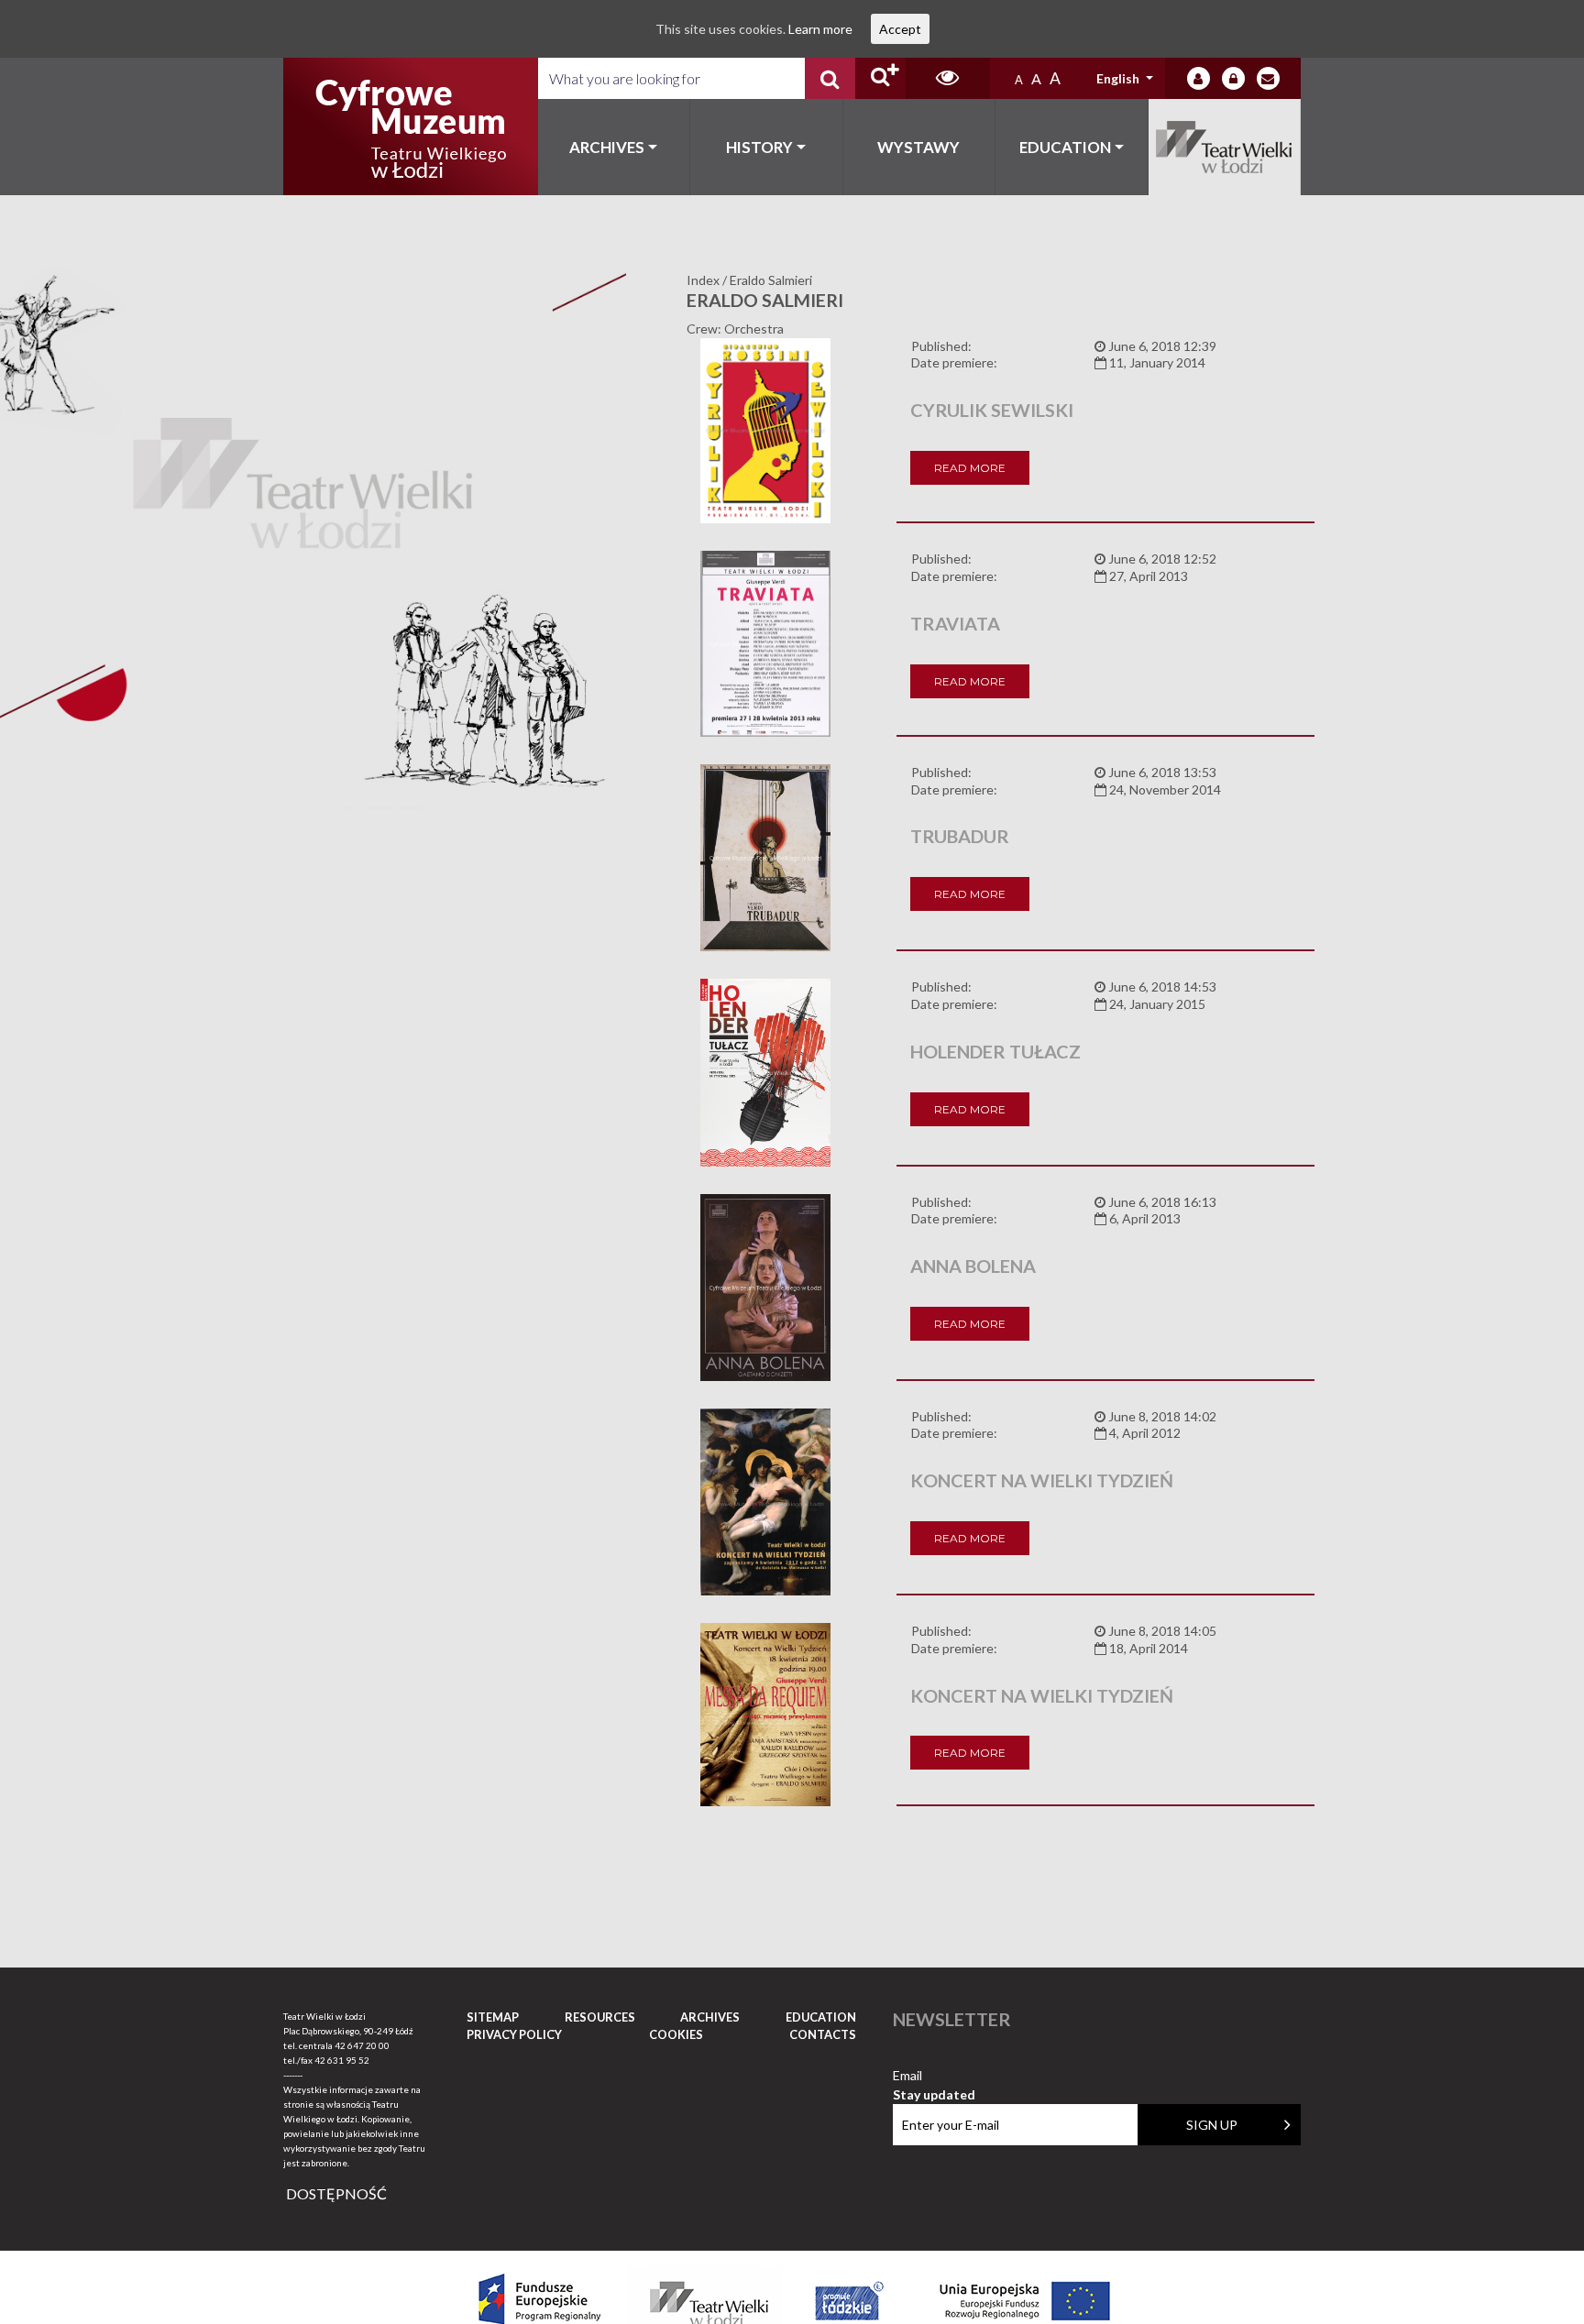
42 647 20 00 (362, 2045)
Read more (970, 468)
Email (934, 2076)
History (759, 147)
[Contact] (1268, 78)
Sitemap (493, 2017)
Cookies (676, 2034)
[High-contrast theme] (948, 78)
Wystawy (918, 147)
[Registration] (1233, 78)
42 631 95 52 (342, 2060)
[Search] (830, 78)
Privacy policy (514, 2034)
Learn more (820, 29)
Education (1065, 147)
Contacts (823, 2034)
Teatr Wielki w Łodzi (1225, 147)
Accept (900, 29)
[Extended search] (880, 78)
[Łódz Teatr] (411, 126)
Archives (607, 147)
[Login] (1199, 78)
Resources (600, 2017)
